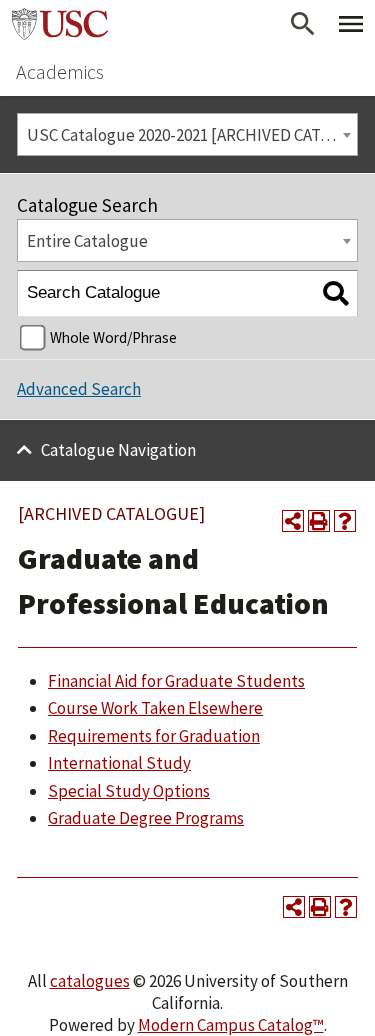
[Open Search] (303, 24)
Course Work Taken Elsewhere (155, 708)
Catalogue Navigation (118, 450)
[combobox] (187, 134)
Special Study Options (129, 791)
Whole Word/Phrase (113, 337)
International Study (119, 763)
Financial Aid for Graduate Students (176, 681)
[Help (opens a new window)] (345, 521)
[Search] (335, 293)
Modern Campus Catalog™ (231, 1025)
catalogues (90, 981)
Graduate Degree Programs (146, 818)
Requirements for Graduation (154, 736)
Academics (60, 71)
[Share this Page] (293, 521)
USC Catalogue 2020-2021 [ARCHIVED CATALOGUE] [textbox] (192, 135)
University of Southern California (60, 24)
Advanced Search (79, 389)
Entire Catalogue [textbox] (87, 241)
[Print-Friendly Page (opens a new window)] (319, 521)
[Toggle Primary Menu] (351, 24)
